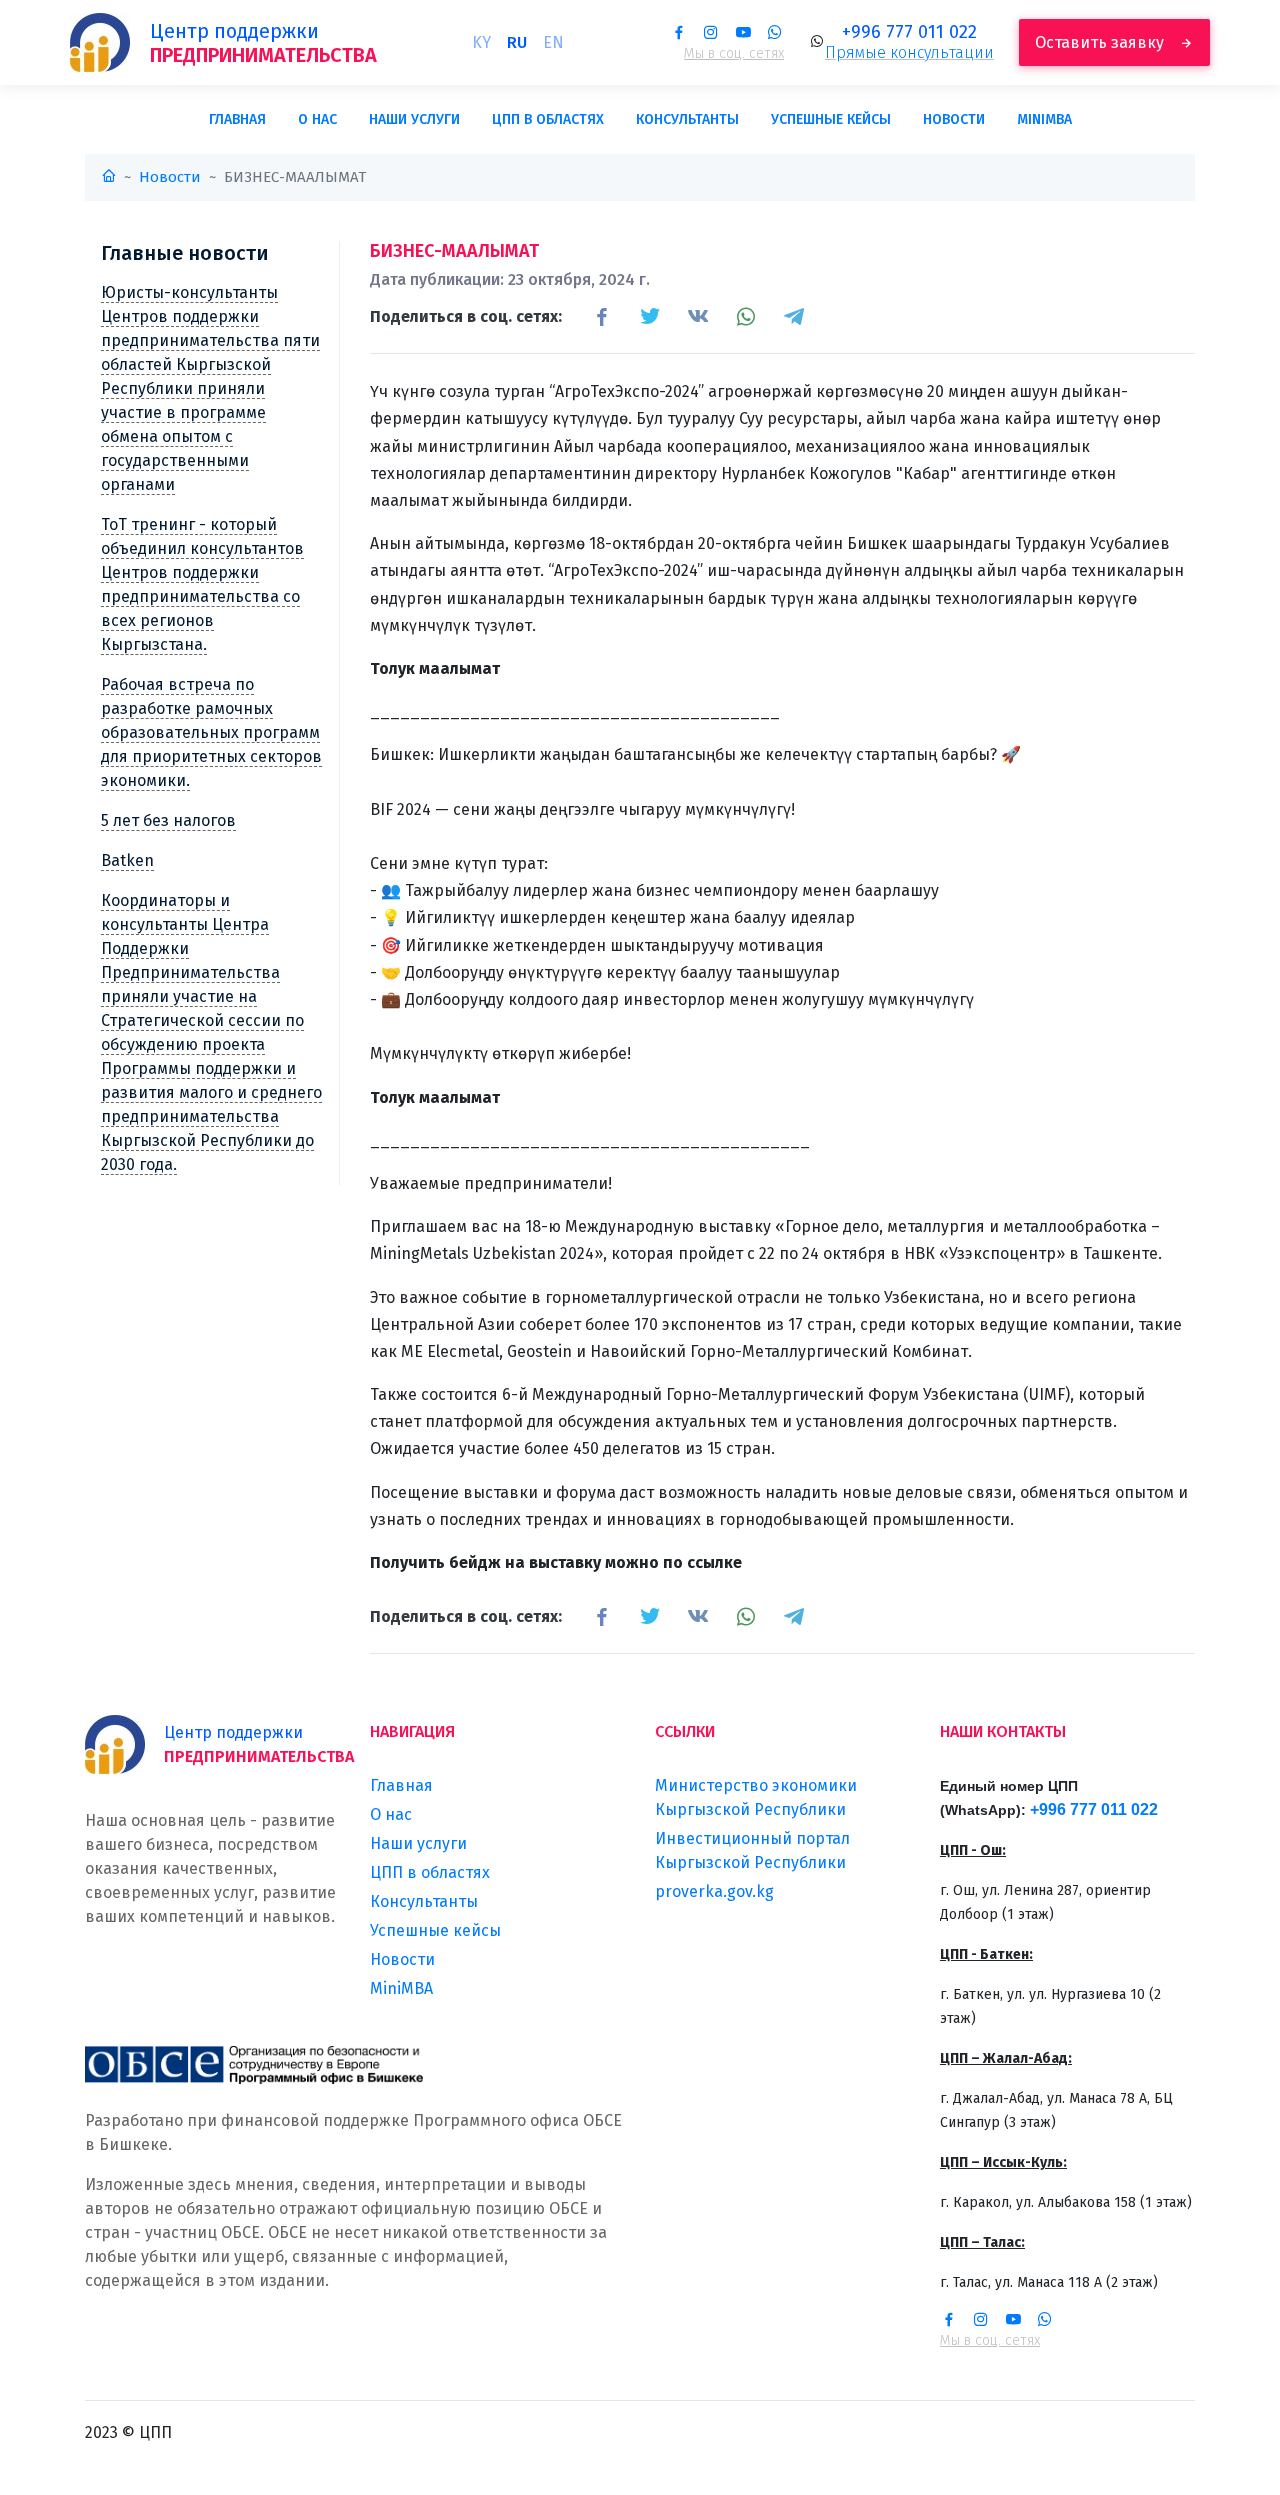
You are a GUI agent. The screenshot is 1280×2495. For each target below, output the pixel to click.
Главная (237, 119)
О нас (317, 119)
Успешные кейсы (831, 119)
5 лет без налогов (168, 820)
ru (517, 42)
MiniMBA (1044, 119)
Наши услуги (414, 119)
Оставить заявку (1101, 42)
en (553, 42)
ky (481, 42)
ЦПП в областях (548, 119)
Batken (127, 860)
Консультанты (687, 119)
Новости (954, 119)
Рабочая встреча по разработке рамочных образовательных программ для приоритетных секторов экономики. (211, 732)
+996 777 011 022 (909, 32)
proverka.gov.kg (714, 1891)
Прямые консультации (909, 52)
